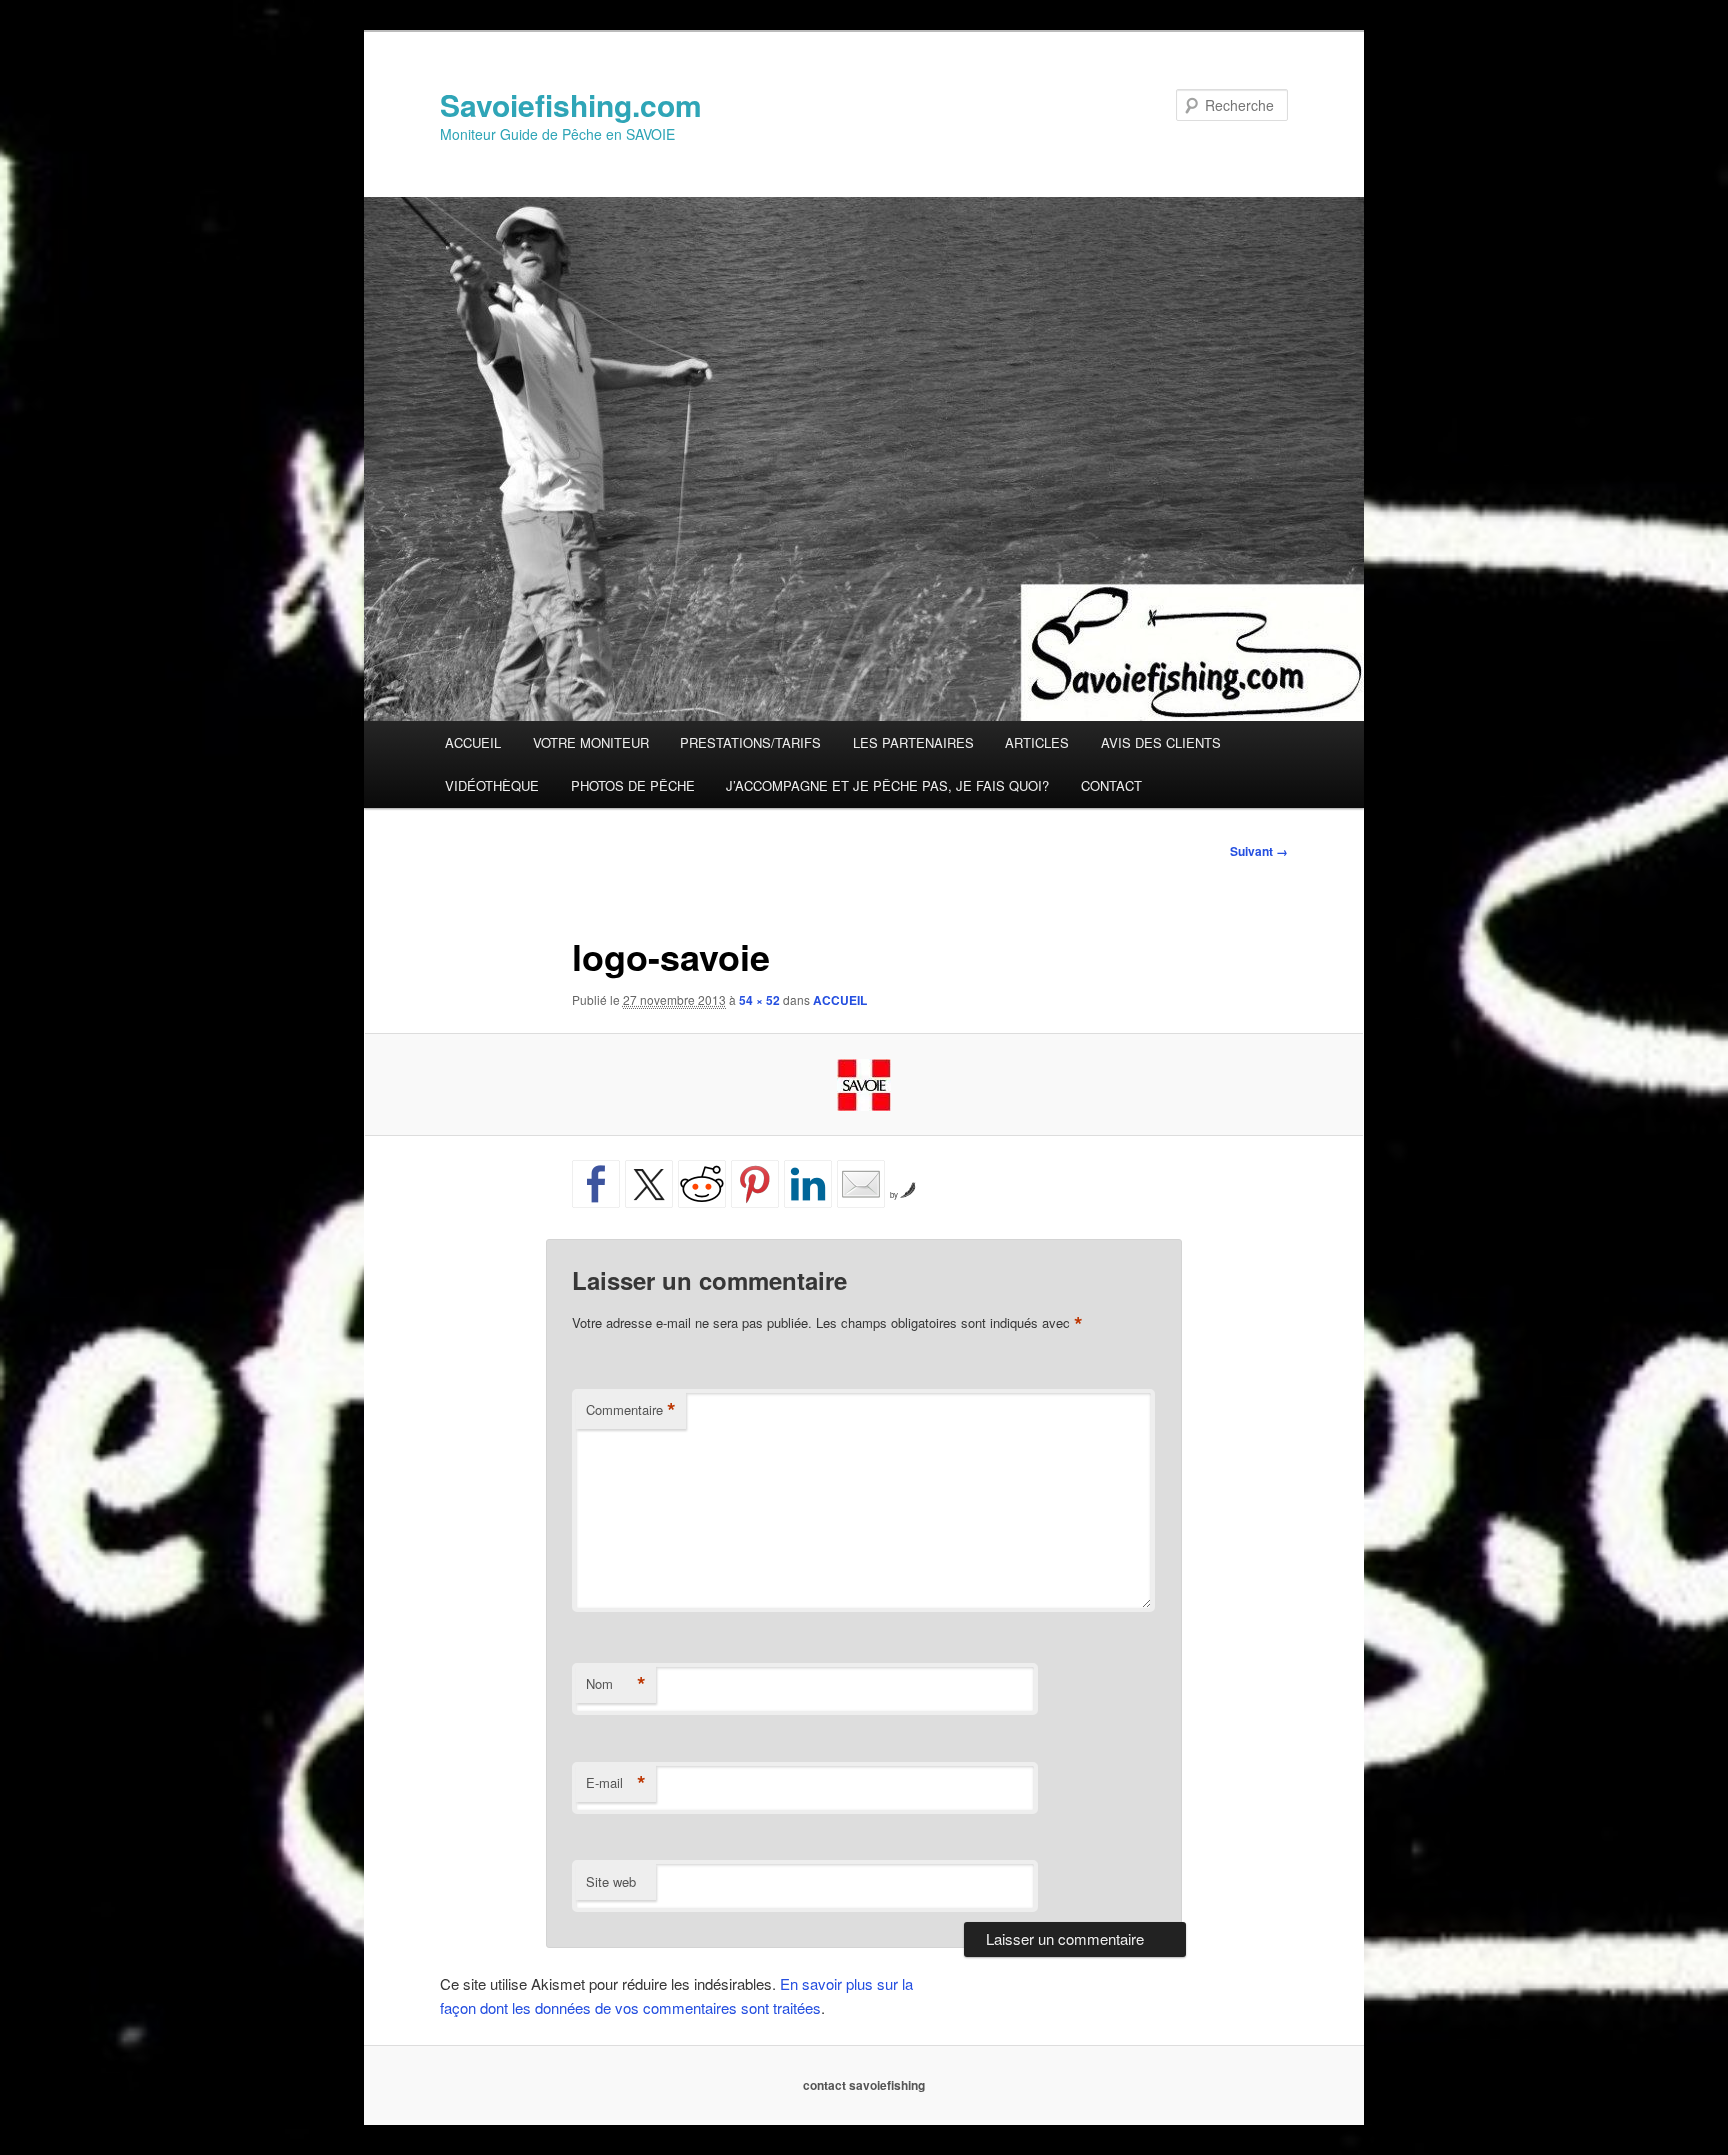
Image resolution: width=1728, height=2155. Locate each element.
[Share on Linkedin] (808, 1184)
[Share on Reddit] (702, 1184)
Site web (611, 1881)
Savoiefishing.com (571, 104)
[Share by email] (861, 1184)
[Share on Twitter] (649, 1184)
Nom (616, 1684)
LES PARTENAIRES (913, 742)
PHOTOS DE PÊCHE (633, 785)
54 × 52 (759, 1000)
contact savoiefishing (864, 2085)
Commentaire (631, 1410)
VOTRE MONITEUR (591, 742)
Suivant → (1259, 851)
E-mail (616, 1783)
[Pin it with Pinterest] (755, 1184)
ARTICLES (1037, 742)
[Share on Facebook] (596, 1184)
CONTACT (1111, 785)
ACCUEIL (473, 742)
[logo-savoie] (864, 1085)
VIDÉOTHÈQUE (492, 785)
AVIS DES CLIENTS (1161, 742)
